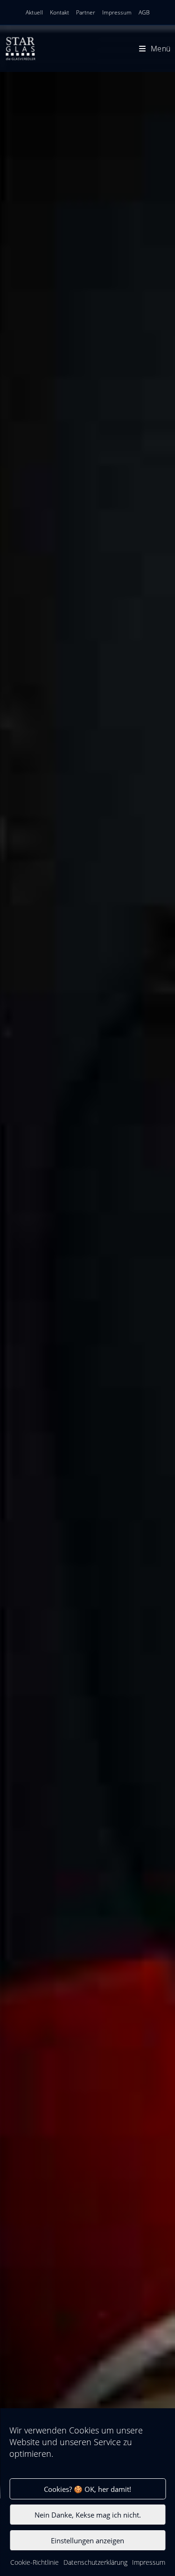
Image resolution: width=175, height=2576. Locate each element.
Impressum (149, 2562)
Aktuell (34, 12)
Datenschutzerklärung (95, 2562)
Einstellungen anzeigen (87, 2540)
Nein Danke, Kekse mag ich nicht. (88, 2515)
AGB (144, 12)
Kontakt (59, 12)
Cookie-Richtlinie (35, 2562)
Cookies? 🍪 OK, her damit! (87, 2489)
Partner (86, 12)
